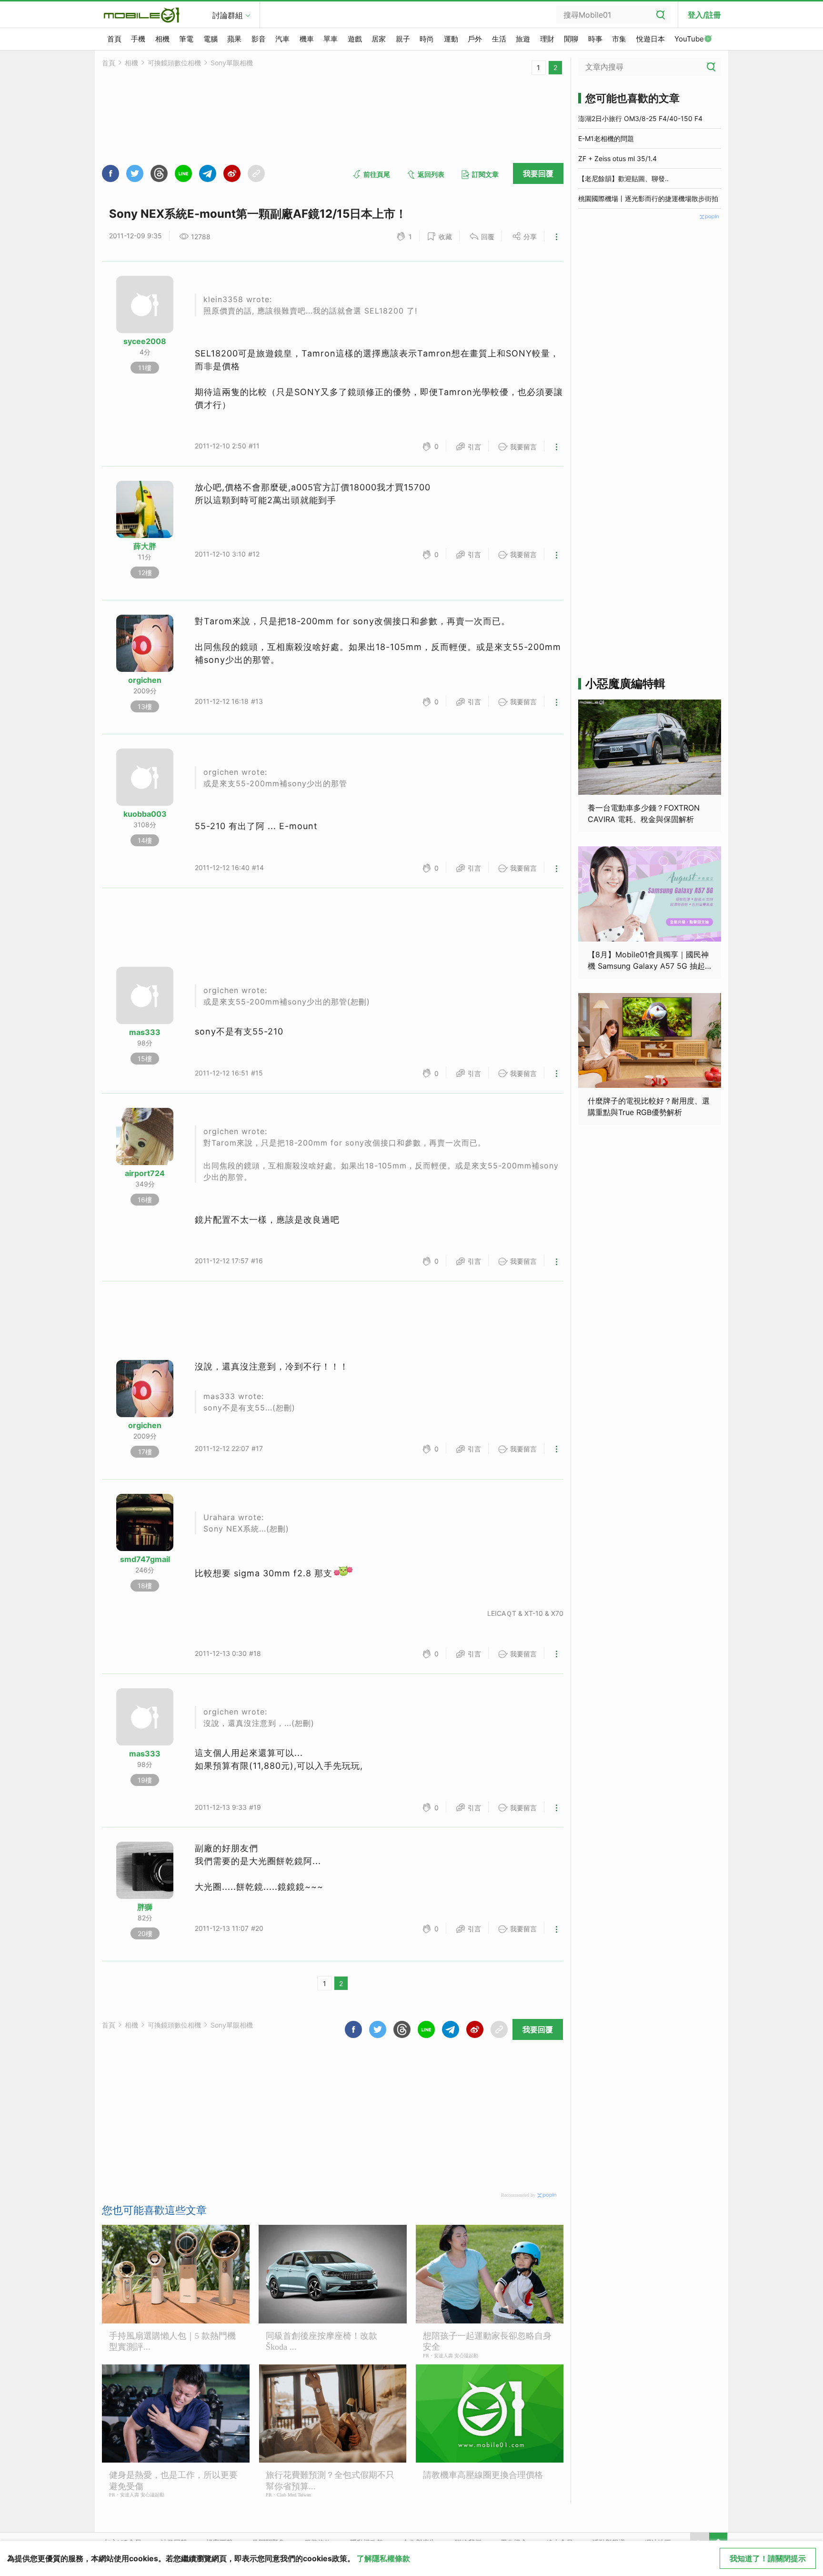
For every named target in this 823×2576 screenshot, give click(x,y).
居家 (379, 39)
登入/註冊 (704, 15)
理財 (547, 39)
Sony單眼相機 (232, 63)
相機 (162, 39)
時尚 (427, 39)
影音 (259, 39)
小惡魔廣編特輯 (625, 684)
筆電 (186, 39)
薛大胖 (145, 546)
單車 (331, 39)
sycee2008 (145, 341)
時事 (595, 39)
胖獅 (145, 1907)
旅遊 (523, 39)
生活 (499, 39)
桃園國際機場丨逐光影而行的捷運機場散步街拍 (648, 198)
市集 (619, 39)
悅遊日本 (651, 39)
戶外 (475, 39)
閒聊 (571, 39)
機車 (307, 39)
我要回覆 (538, 173)
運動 (451, 39)
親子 (403, 39)
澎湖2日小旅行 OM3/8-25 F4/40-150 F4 (640, 118)
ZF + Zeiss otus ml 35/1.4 (617, 158)
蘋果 (234, 39)
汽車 (282, 39)
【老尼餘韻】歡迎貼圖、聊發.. (623, 178)
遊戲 (355, 39)
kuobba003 (145, 814)
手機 (138, 39)
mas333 (145, 1032)
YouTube (689, 39)
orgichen (145, 680)
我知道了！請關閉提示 (768, 2558)
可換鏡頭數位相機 (174, 63)
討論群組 (228, 15)
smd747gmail (145, 1559)
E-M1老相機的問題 (606, 138)
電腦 (211, 39)
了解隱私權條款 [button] (383, 2558)
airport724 (145, 1173)
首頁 (114, 39)
